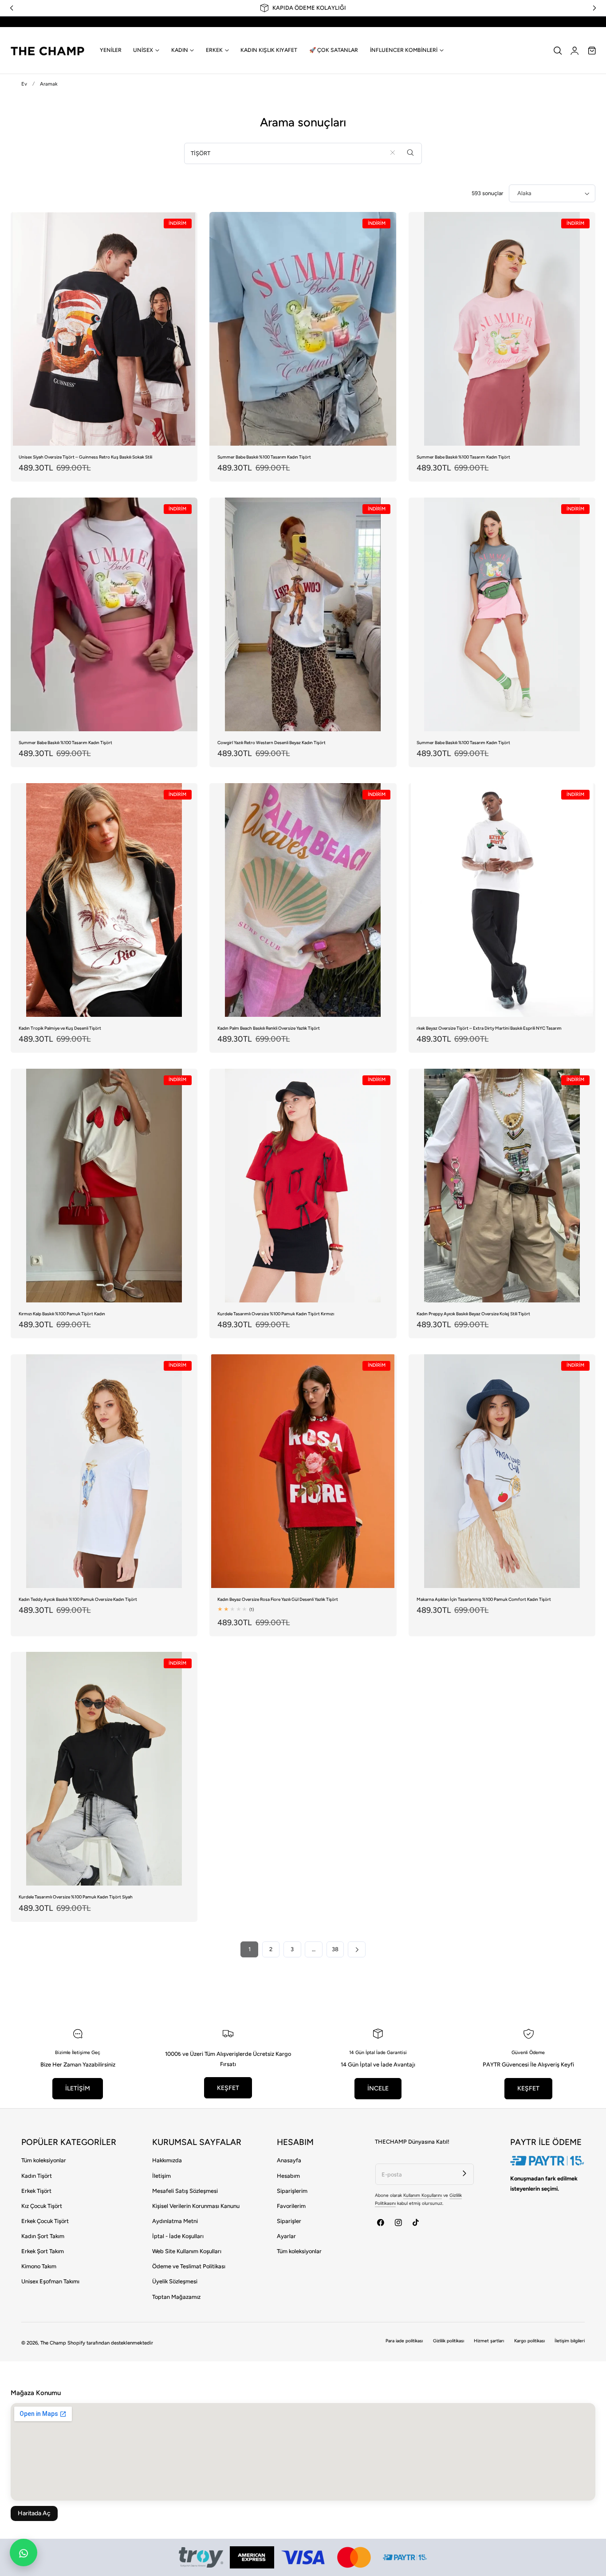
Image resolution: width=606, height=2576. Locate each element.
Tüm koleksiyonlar (44, 2160)
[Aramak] (411, 153)
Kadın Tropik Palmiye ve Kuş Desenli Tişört (60, 1028)
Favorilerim (291, 2206)
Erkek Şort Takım (43, 2251)
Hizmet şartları (489, 2341)
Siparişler (289, 2221)
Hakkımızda (167, 2160)
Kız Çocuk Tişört (42, 2206)
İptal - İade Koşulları (178, 2236)
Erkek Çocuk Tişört (45, 2221)
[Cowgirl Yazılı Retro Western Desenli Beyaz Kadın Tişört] (303, 614)
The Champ (53, 2343)
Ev (24, 84)
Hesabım (288, 2176)
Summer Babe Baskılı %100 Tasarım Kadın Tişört (264, 457)
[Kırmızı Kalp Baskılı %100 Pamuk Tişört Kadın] (104, 1186)
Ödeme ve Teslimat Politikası (189, 2266)
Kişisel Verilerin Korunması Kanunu (196, 2206)
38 (335, 1949)
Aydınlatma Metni (175, 2221)
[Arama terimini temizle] (392, 153)
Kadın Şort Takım (43, 2236)
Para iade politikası (404, 2341)
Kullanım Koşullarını (423, 2195)
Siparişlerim (292, 2191)
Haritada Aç (34, 2513)
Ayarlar (286, 2236)
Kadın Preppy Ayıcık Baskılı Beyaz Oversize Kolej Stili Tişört (473, 1314)
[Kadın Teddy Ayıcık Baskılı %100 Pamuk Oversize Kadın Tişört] (104, 1471)
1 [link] (250, 1949)
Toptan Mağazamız (176, 2297)
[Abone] (464, 2173)
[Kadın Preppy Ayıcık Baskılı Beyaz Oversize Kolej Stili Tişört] (502, 1186)
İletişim (161, 2176)
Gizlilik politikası (449, 2341)
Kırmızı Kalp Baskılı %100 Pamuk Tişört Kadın (62, 1314)
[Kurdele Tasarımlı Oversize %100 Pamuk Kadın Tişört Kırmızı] (303, 1186)
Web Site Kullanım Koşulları (187, 2251)
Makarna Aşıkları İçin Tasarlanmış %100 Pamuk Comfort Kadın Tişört (484, 1599)
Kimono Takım (39, 2266)
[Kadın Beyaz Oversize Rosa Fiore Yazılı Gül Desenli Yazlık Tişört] (303, 1471)
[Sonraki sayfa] (356, 1949)
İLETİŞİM (78, 2088)
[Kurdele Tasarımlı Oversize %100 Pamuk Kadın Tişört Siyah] (104, 1769)
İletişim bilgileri (570, 2341)
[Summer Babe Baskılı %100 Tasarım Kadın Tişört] (303, 329)
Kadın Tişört (37, 2176)
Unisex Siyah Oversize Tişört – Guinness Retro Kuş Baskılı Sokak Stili (85, 457)
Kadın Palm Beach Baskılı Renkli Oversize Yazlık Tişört (269, 1028)
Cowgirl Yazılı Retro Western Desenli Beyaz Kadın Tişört (272, 743)
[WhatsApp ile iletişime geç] (24, 2552)
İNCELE (378, 2088)
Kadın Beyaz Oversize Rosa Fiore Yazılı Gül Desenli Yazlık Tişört (278, 1599)
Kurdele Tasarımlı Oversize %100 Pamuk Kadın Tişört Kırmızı (276, 1314)
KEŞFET (228, 2088)
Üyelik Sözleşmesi (175, 2281)
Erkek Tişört (36, 2191)
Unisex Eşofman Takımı (50, 2281)
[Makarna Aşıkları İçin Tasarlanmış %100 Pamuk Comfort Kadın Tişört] (502, 1471)
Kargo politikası (529, 2341)
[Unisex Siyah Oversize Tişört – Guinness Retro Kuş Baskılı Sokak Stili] (104, 329)
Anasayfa (289, 2160)
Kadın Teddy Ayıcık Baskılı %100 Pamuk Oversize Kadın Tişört (78, 1599)
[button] (558, 51)
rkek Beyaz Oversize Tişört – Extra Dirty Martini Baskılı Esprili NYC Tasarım (489, 1028)
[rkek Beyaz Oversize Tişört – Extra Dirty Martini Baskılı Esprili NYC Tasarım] (502, 900)
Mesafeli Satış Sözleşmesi (185, 2191)
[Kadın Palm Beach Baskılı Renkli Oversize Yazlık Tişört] (303, 900)
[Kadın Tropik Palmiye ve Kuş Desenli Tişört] (104, 900)
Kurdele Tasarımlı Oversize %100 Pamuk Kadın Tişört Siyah (76, 1897)
